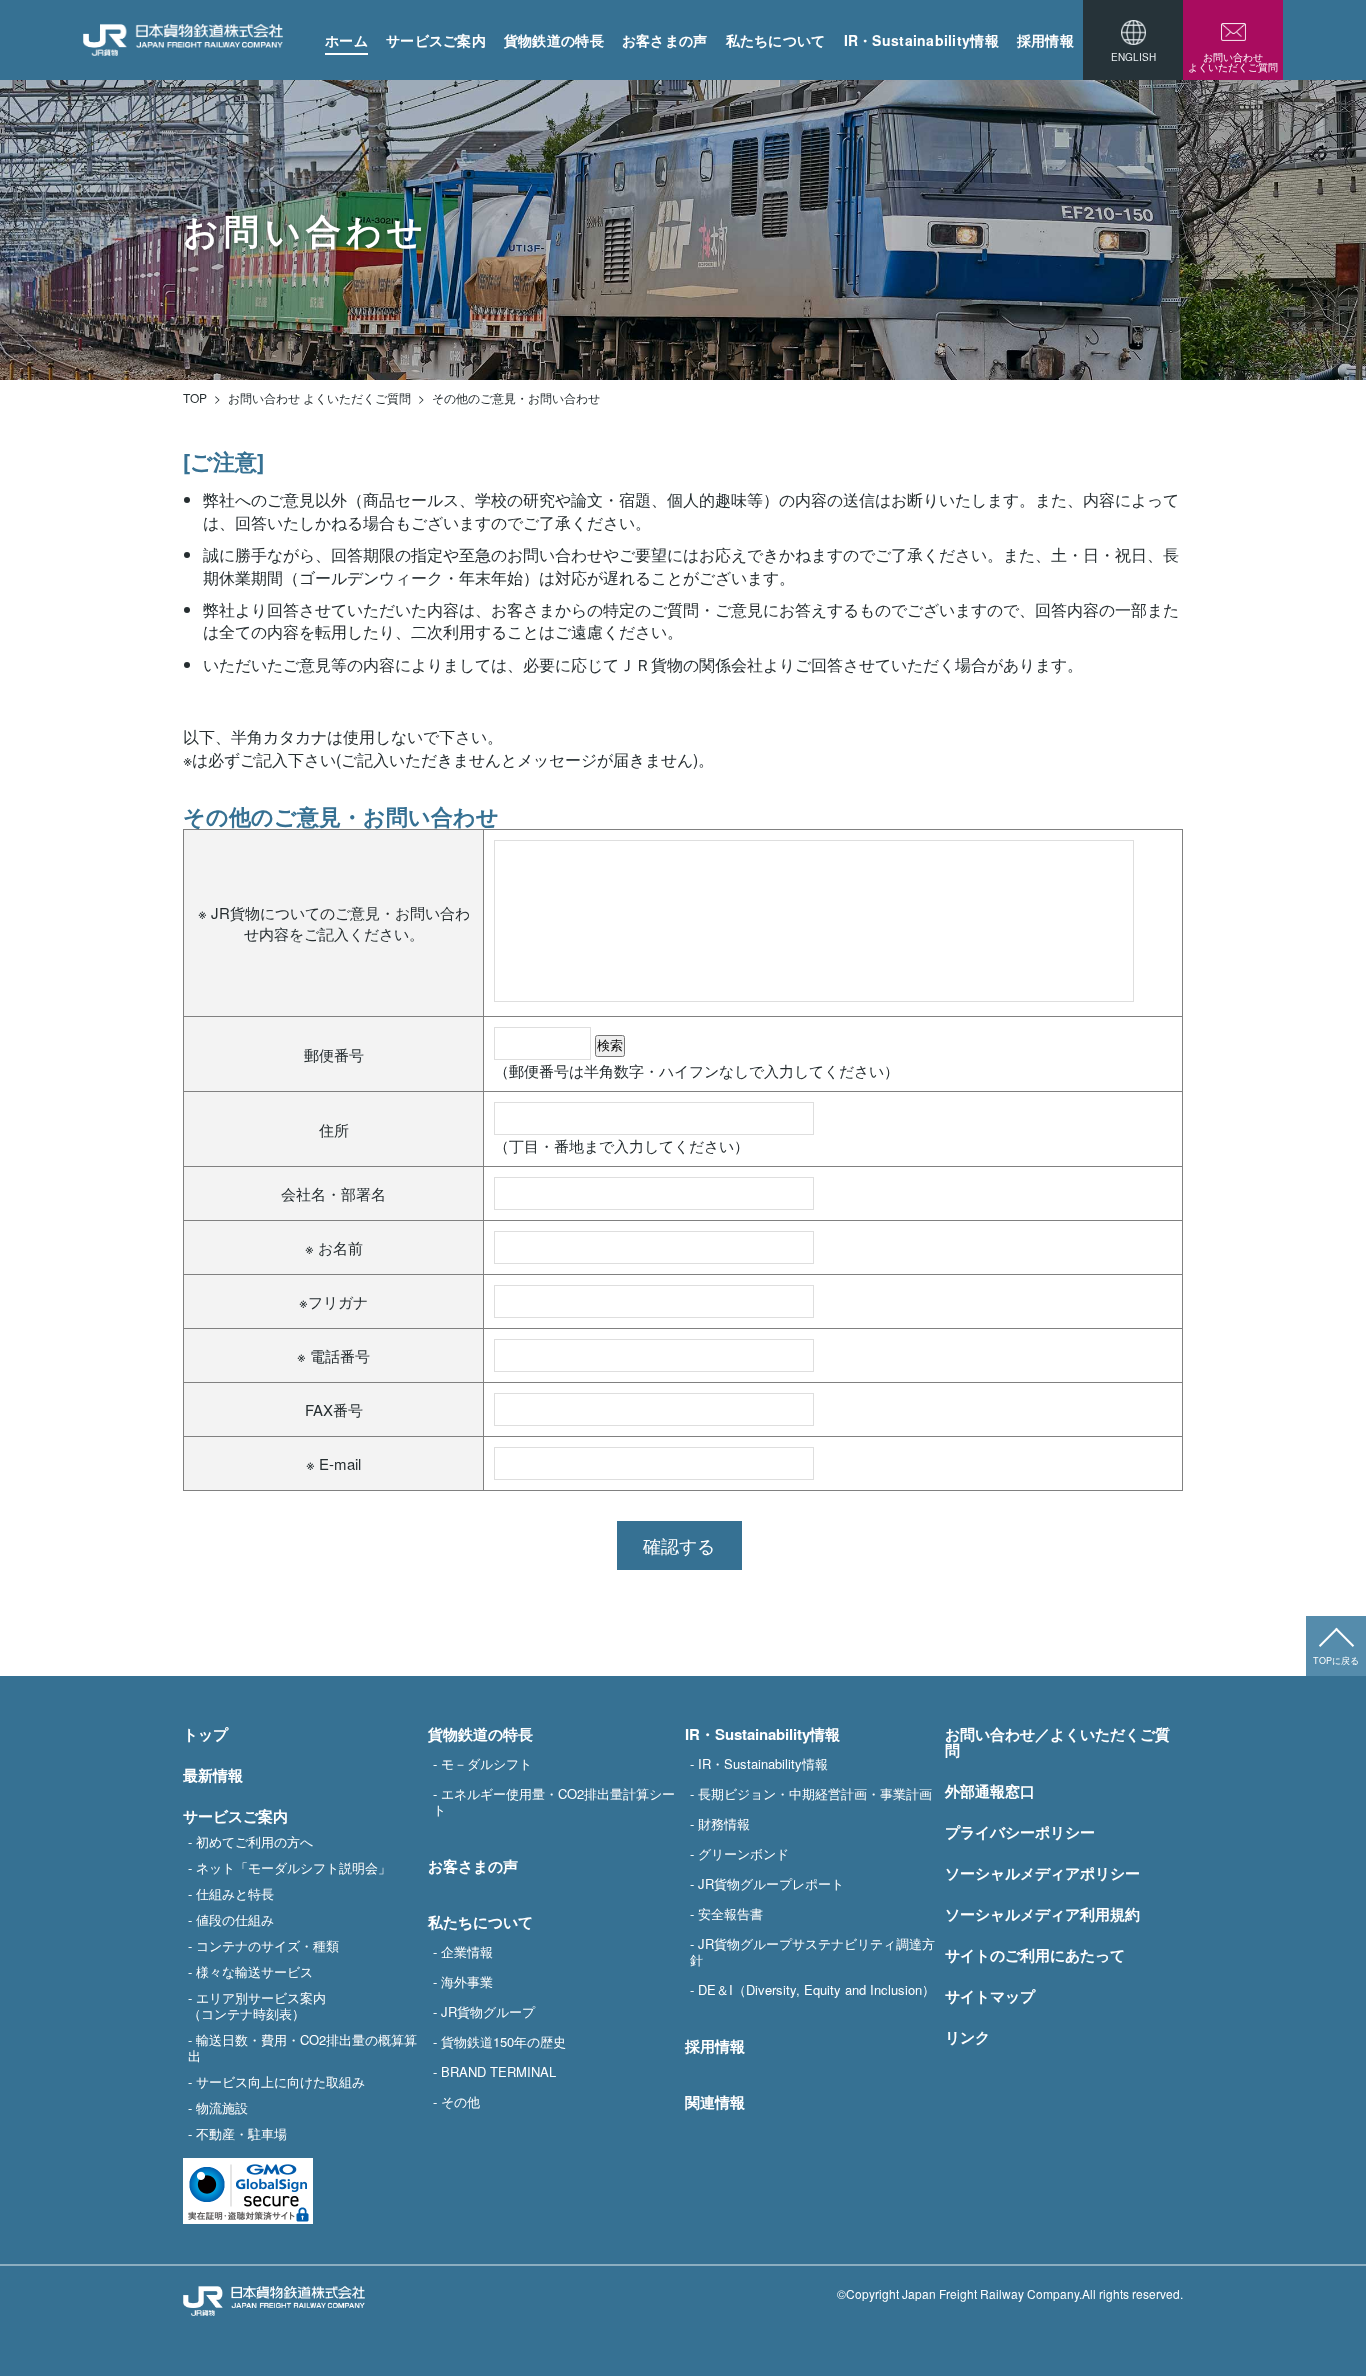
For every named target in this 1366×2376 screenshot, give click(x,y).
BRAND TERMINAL (498, 2071)
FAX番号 (334, 1409)
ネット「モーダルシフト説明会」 (293, 1867)
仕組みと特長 (235, 1893)
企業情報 (467, 1951)
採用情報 (1045, 40)
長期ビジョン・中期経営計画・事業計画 (815, 1793)
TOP (195, 398)
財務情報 (724, 1823)
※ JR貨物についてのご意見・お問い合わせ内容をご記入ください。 (334, 923)
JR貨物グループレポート (771, 1883)
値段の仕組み (235, 1919)
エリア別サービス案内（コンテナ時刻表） (257, 2005)
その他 (460, 2101)
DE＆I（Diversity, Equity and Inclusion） (816, 1989)
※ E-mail (333, 1463)
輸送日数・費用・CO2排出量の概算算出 (302, 2047)
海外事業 (467, 1981)
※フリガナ (333, 1301)
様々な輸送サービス (254, 1971)
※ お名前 (334, 1247)
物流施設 (222, 2107)
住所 (334, 1129)
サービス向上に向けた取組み (280, 2081)
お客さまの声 (665, 40)
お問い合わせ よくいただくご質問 (319, 398)
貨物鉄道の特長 (554, 40)
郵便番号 (334, 1054)
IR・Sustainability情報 (921, 40)
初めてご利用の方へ (254, 1841)
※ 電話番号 (333, 1355)
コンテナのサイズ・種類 (267, 1945)
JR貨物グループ (488, 2011)
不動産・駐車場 (241, 2133)
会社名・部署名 (333, 1193)
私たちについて (776, 40)
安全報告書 (730, 1913)
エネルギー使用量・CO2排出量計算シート (554, 1801)
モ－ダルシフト (486, 1763)
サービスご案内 (436, 40)
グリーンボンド (743, 1853)
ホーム (346, 40)
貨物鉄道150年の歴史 (503, 2041)
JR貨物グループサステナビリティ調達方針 (812, 1951)
